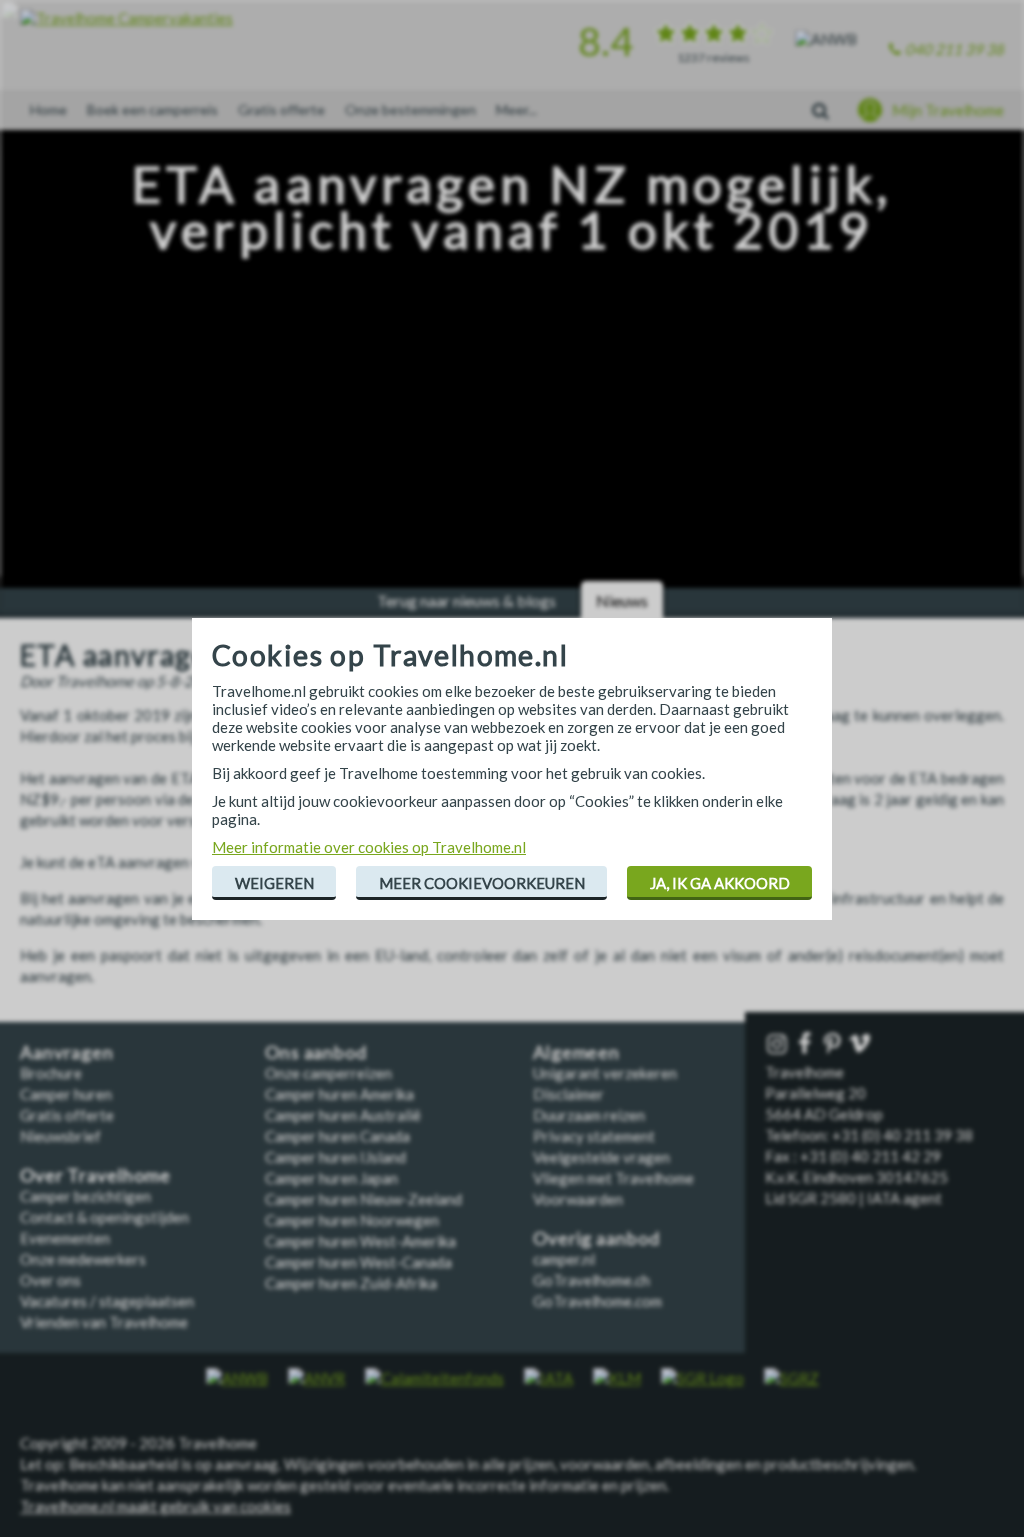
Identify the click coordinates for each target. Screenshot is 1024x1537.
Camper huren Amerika (339, 1094)
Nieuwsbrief (60, 1136)
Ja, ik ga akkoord (720, 883)
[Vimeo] (862, 1044)
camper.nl (564, 1259)
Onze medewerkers (83, 1259)
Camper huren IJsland (335, 1157)
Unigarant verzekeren (605, 1073)
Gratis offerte (281, 109)
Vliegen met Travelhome (613, 1178)
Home (48, 109)
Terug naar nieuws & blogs (466, 600)
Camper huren (66, 1094)
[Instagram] (779, 1044)
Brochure (51, 1073)
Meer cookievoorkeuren (482, 883)
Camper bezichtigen (85, 1196)
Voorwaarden (578, 1199)
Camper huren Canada (337, 1136)
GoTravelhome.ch (591, 1280)
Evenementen (65, 1238)
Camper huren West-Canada (358, 1262)
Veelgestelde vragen (601, 1157)
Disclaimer (568, 1094)
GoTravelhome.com (597, 1301)
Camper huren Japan (331, 1178)
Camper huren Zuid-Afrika (351, 1283)
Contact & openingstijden (104, 1217)
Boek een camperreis (152, 109)
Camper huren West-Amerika (360, 1241)
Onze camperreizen (328, 1073)
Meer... (516, 109)
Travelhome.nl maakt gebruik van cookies (155, 1506)
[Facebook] (807, 1044)
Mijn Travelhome (948, 110)
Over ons (50, 1280)
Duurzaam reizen (589, 1115)
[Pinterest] (834, 1044)
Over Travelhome (95, 1175)
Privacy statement (594, 1136)
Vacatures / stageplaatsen (107, 1301)
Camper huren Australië (343, 1115)
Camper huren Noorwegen (352, 1220)
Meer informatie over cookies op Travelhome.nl (369, 847)
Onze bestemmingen (410, 109)
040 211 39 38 (954, 49)
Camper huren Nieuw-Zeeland (363, 1199)
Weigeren (274, 883)
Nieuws (622, 600)
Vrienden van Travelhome (104, 1322)
